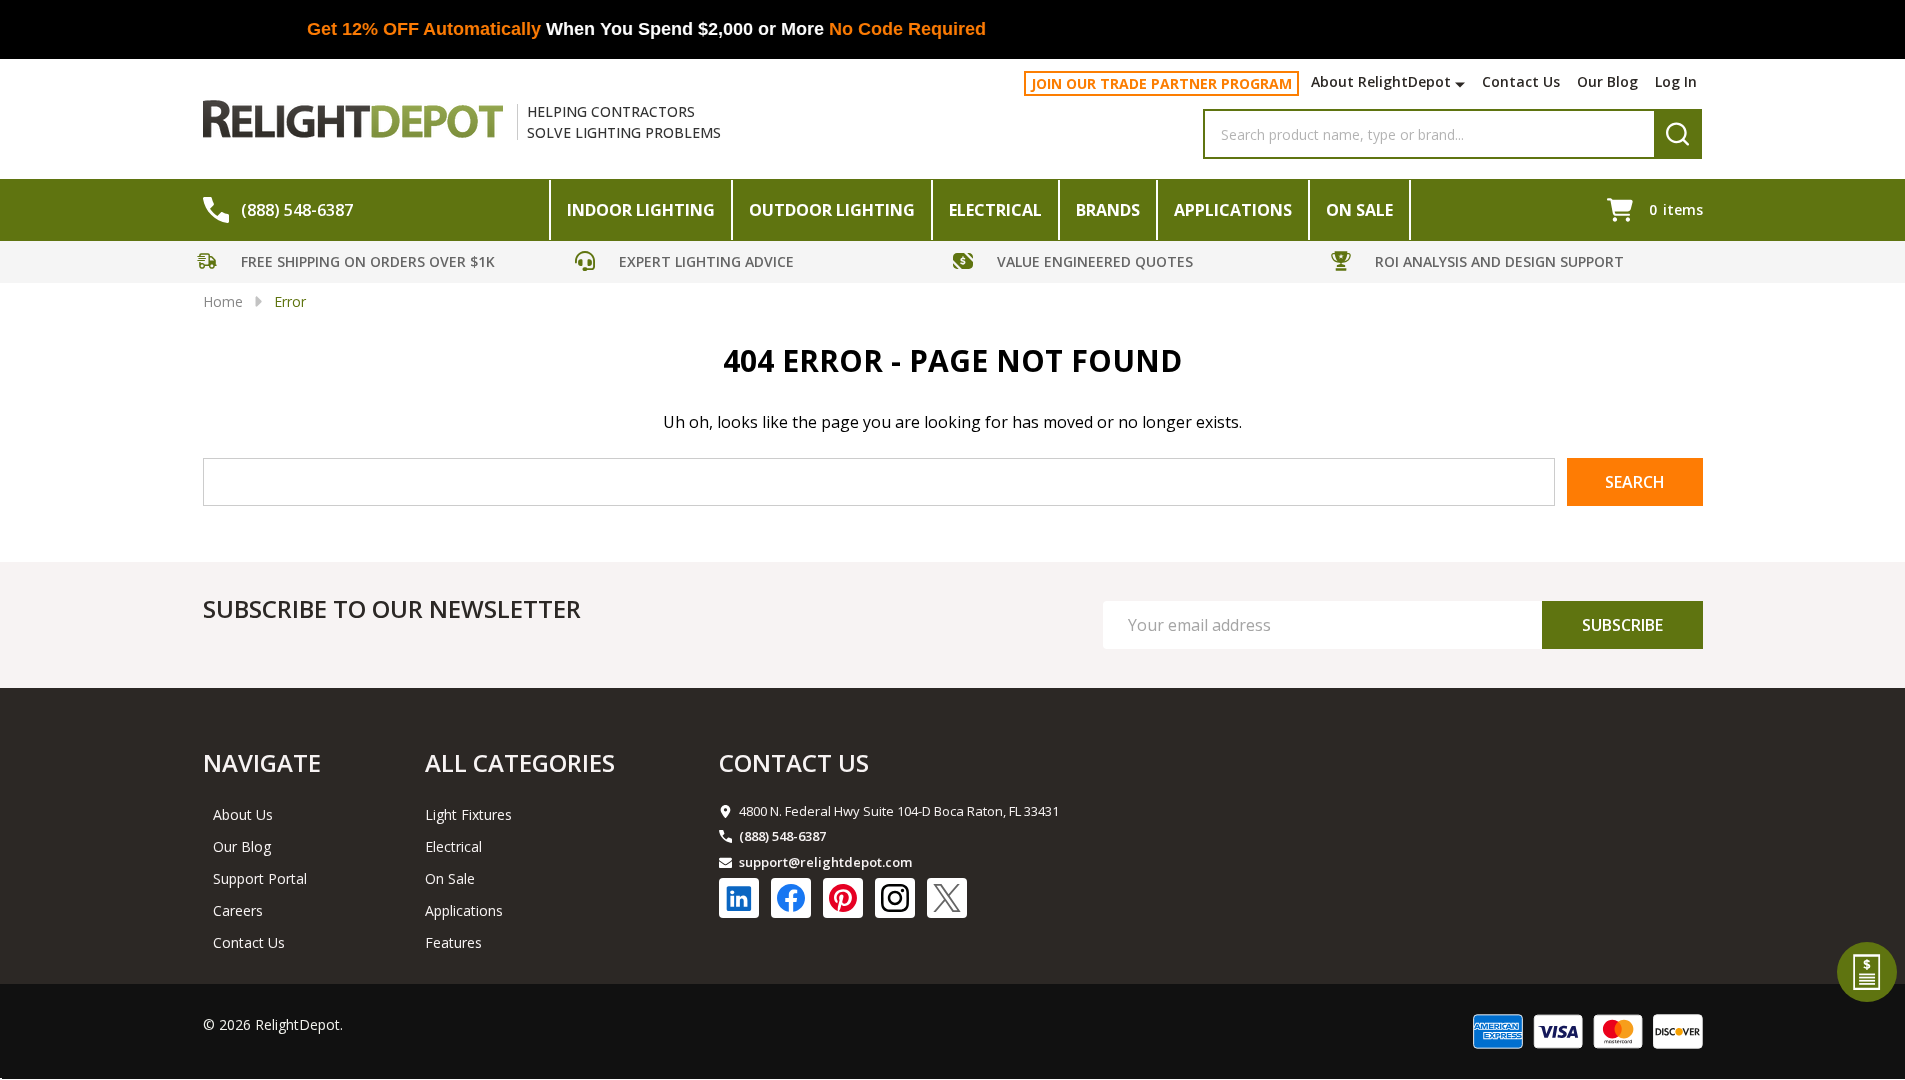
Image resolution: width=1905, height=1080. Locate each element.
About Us (243, 814)
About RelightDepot (1381, 81)
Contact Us (1521, 81)
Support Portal (260, 878)
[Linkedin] (739, 898)
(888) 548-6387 (782, 836)
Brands (1108, 210)
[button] (381, 264)
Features (453, 942)
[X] (947, 898)
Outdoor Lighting (832, 210)
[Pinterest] (843, 898)
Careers (238, 910)
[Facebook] (791, 898)
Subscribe (1622, 625)
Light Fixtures (468, 814)
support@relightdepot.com (825, 862)
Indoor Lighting (641, 210)
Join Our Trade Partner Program (1161, 83)
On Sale (1359, 210)
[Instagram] (895, 898)
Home (223, 301)
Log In (1676, 81)
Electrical (995, 210)
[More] (1462, 84)
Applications (1233, 210)
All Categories (520, 762)
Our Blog (1607, 81)
